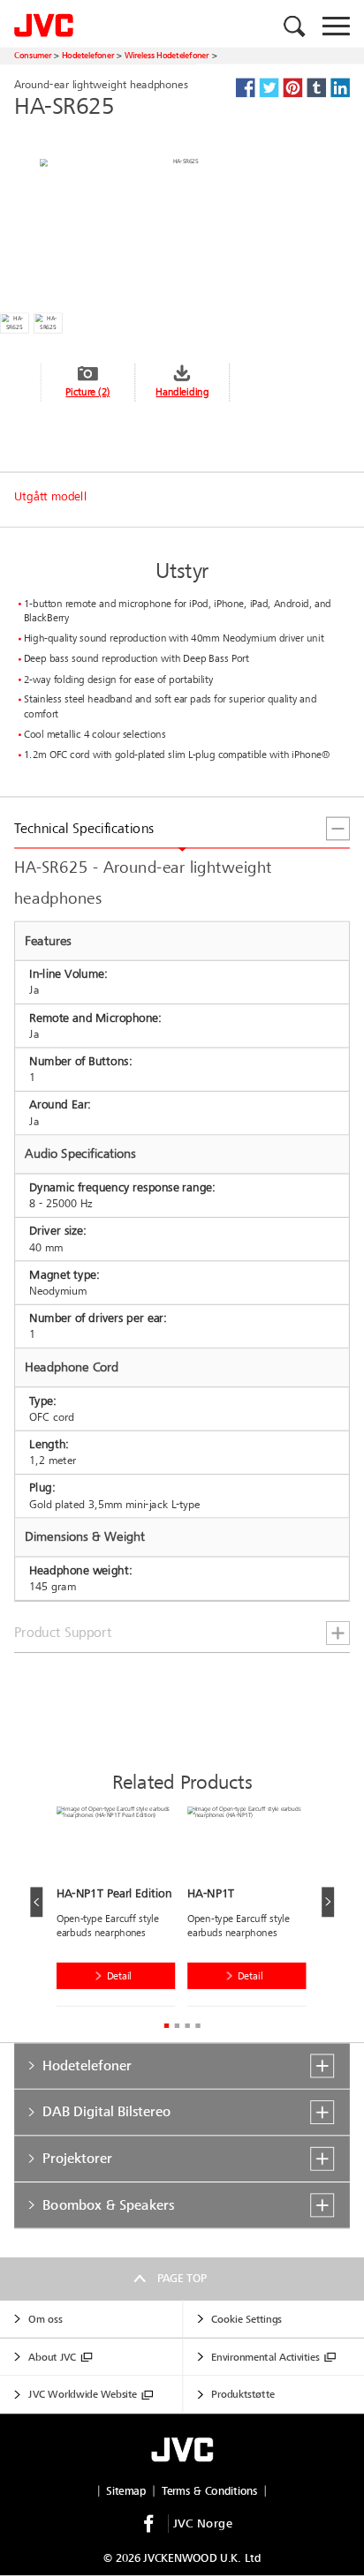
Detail (119, 1976)
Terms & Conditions (210, 2491)
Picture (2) (87, 392)
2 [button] (176, 2026)
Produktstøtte (243, 2395)
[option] (122, 1910)
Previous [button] (36, 1902)
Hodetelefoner (88, 55)
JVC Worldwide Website (83, 2395)
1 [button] (167, 2026)
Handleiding (182, 392)
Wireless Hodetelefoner (167, 55)
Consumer (33, 55)
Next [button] (328, 1902)
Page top (182, 2279)
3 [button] (187, 2026)
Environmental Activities (265, 2357)
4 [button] (197, 2026)
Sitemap (126, 2491)
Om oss (45, 2319)
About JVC (52, 2357)
